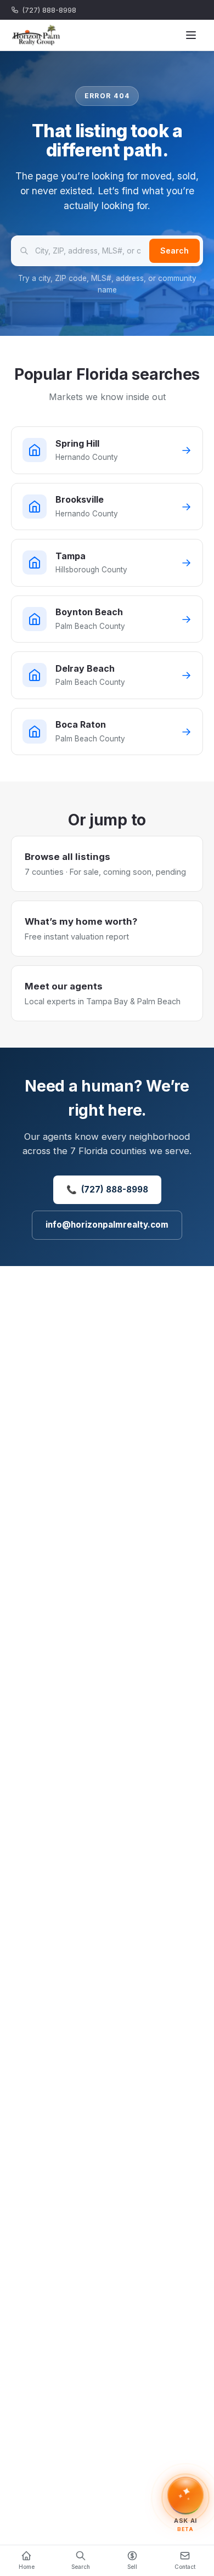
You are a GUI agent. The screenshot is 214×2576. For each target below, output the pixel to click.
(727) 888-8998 (49, 10)
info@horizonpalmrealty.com (107, 1225)
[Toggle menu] (191, 35)
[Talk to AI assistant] (185, 2498)
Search (174, 251)
